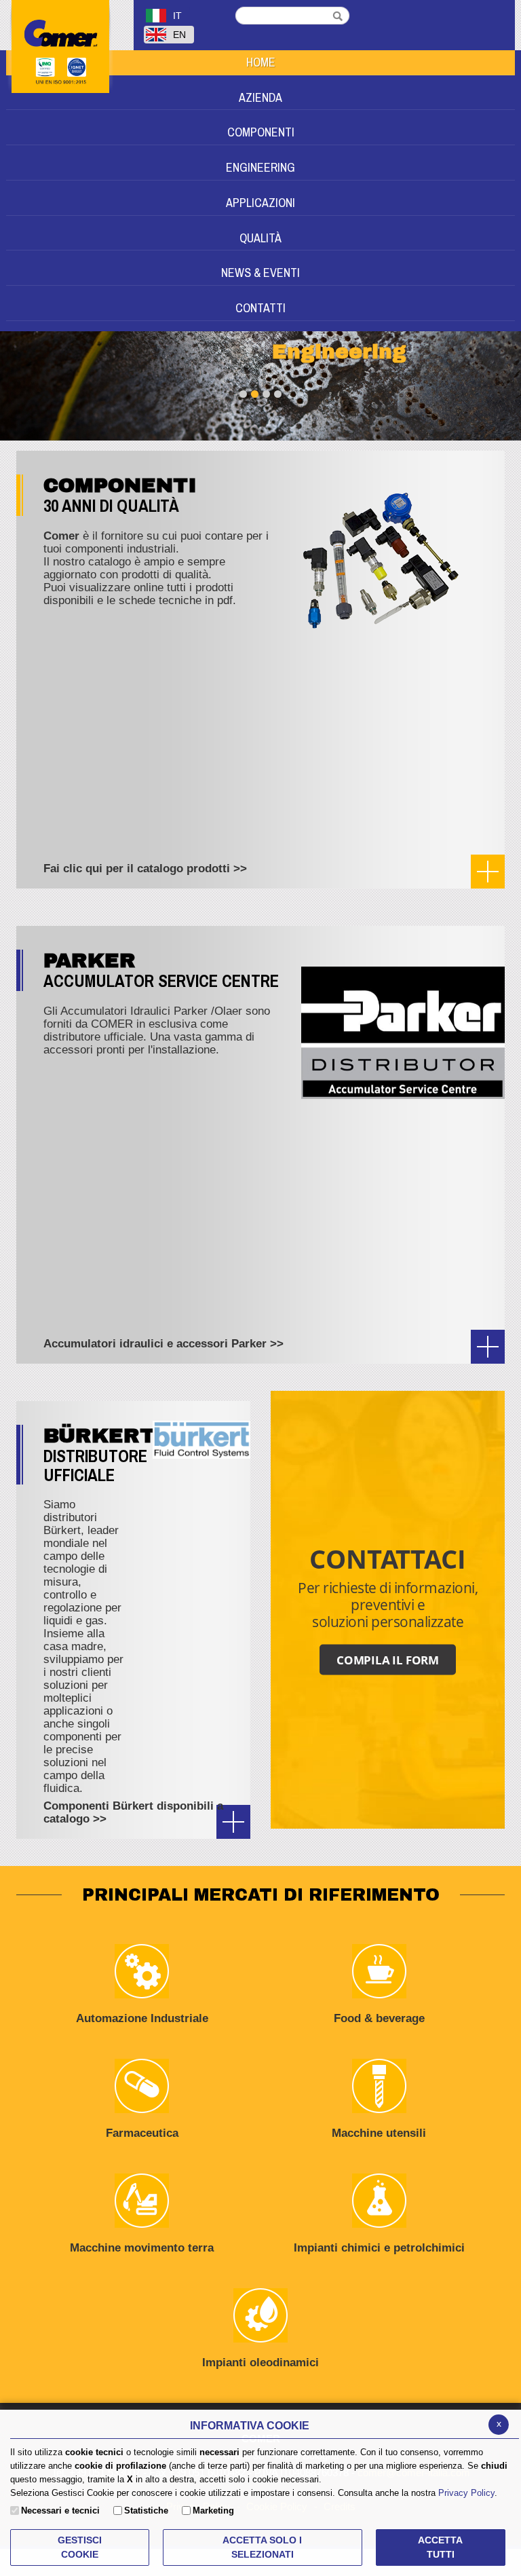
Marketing (213, 2510)
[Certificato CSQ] (70, 123)
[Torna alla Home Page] (75, 59)
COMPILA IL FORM (388, 1659)
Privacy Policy (466, 2493)
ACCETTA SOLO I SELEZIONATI (262, 2547)
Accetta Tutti (440, 2547)
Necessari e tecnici (60, 2510)
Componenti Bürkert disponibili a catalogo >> (133, 1812)
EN (179, 35)
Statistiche (146, 2510)
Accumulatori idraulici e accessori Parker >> (163, 1344)
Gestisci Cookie (80, 2547)
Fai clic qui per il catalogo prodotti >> (145, 869)
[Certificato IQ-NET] (57, 123)
